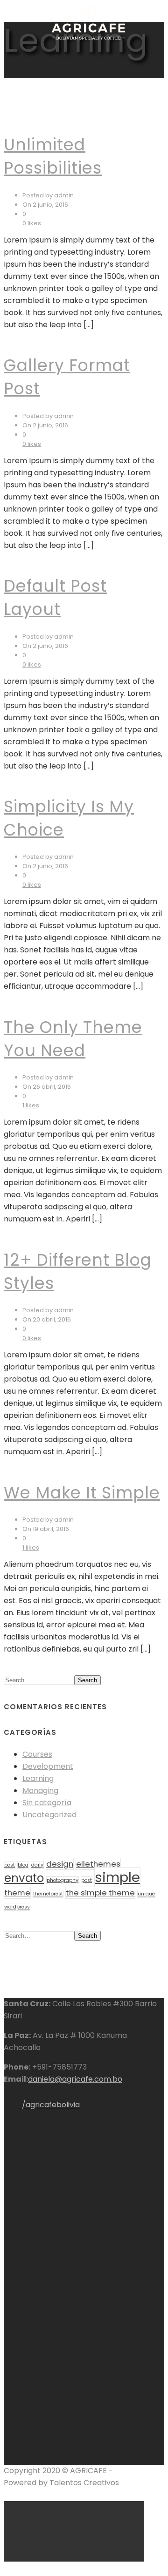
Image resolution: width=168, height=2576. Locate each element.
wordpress (17, 1907)
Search (87, 1680)
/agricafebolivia (49, 2105)
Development (48, 1766)
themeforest (48, 1894)
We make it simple (82, 1493)
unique (146, 1894)
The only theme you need (73, 1039)
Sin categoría (47, 1803)
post (87, 1880)
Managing (40, 1790)
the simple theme (100, 1893)
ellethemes (98, 1864)
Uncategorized (49, 1815)
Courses (37, 1754)
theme (17, 1893)
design (60, 1864)
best (10, 1865)
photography (63, 1880)
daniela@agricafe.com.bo (75, 2079)
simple (117, 1877)
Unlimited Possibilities (53, 156)
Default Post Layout (55, 597)
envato (24, 1878)
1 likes (31, 1105)
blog (23, 1865)
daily (37, 1865)
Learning (38, 1778)
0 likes (32, 223)
